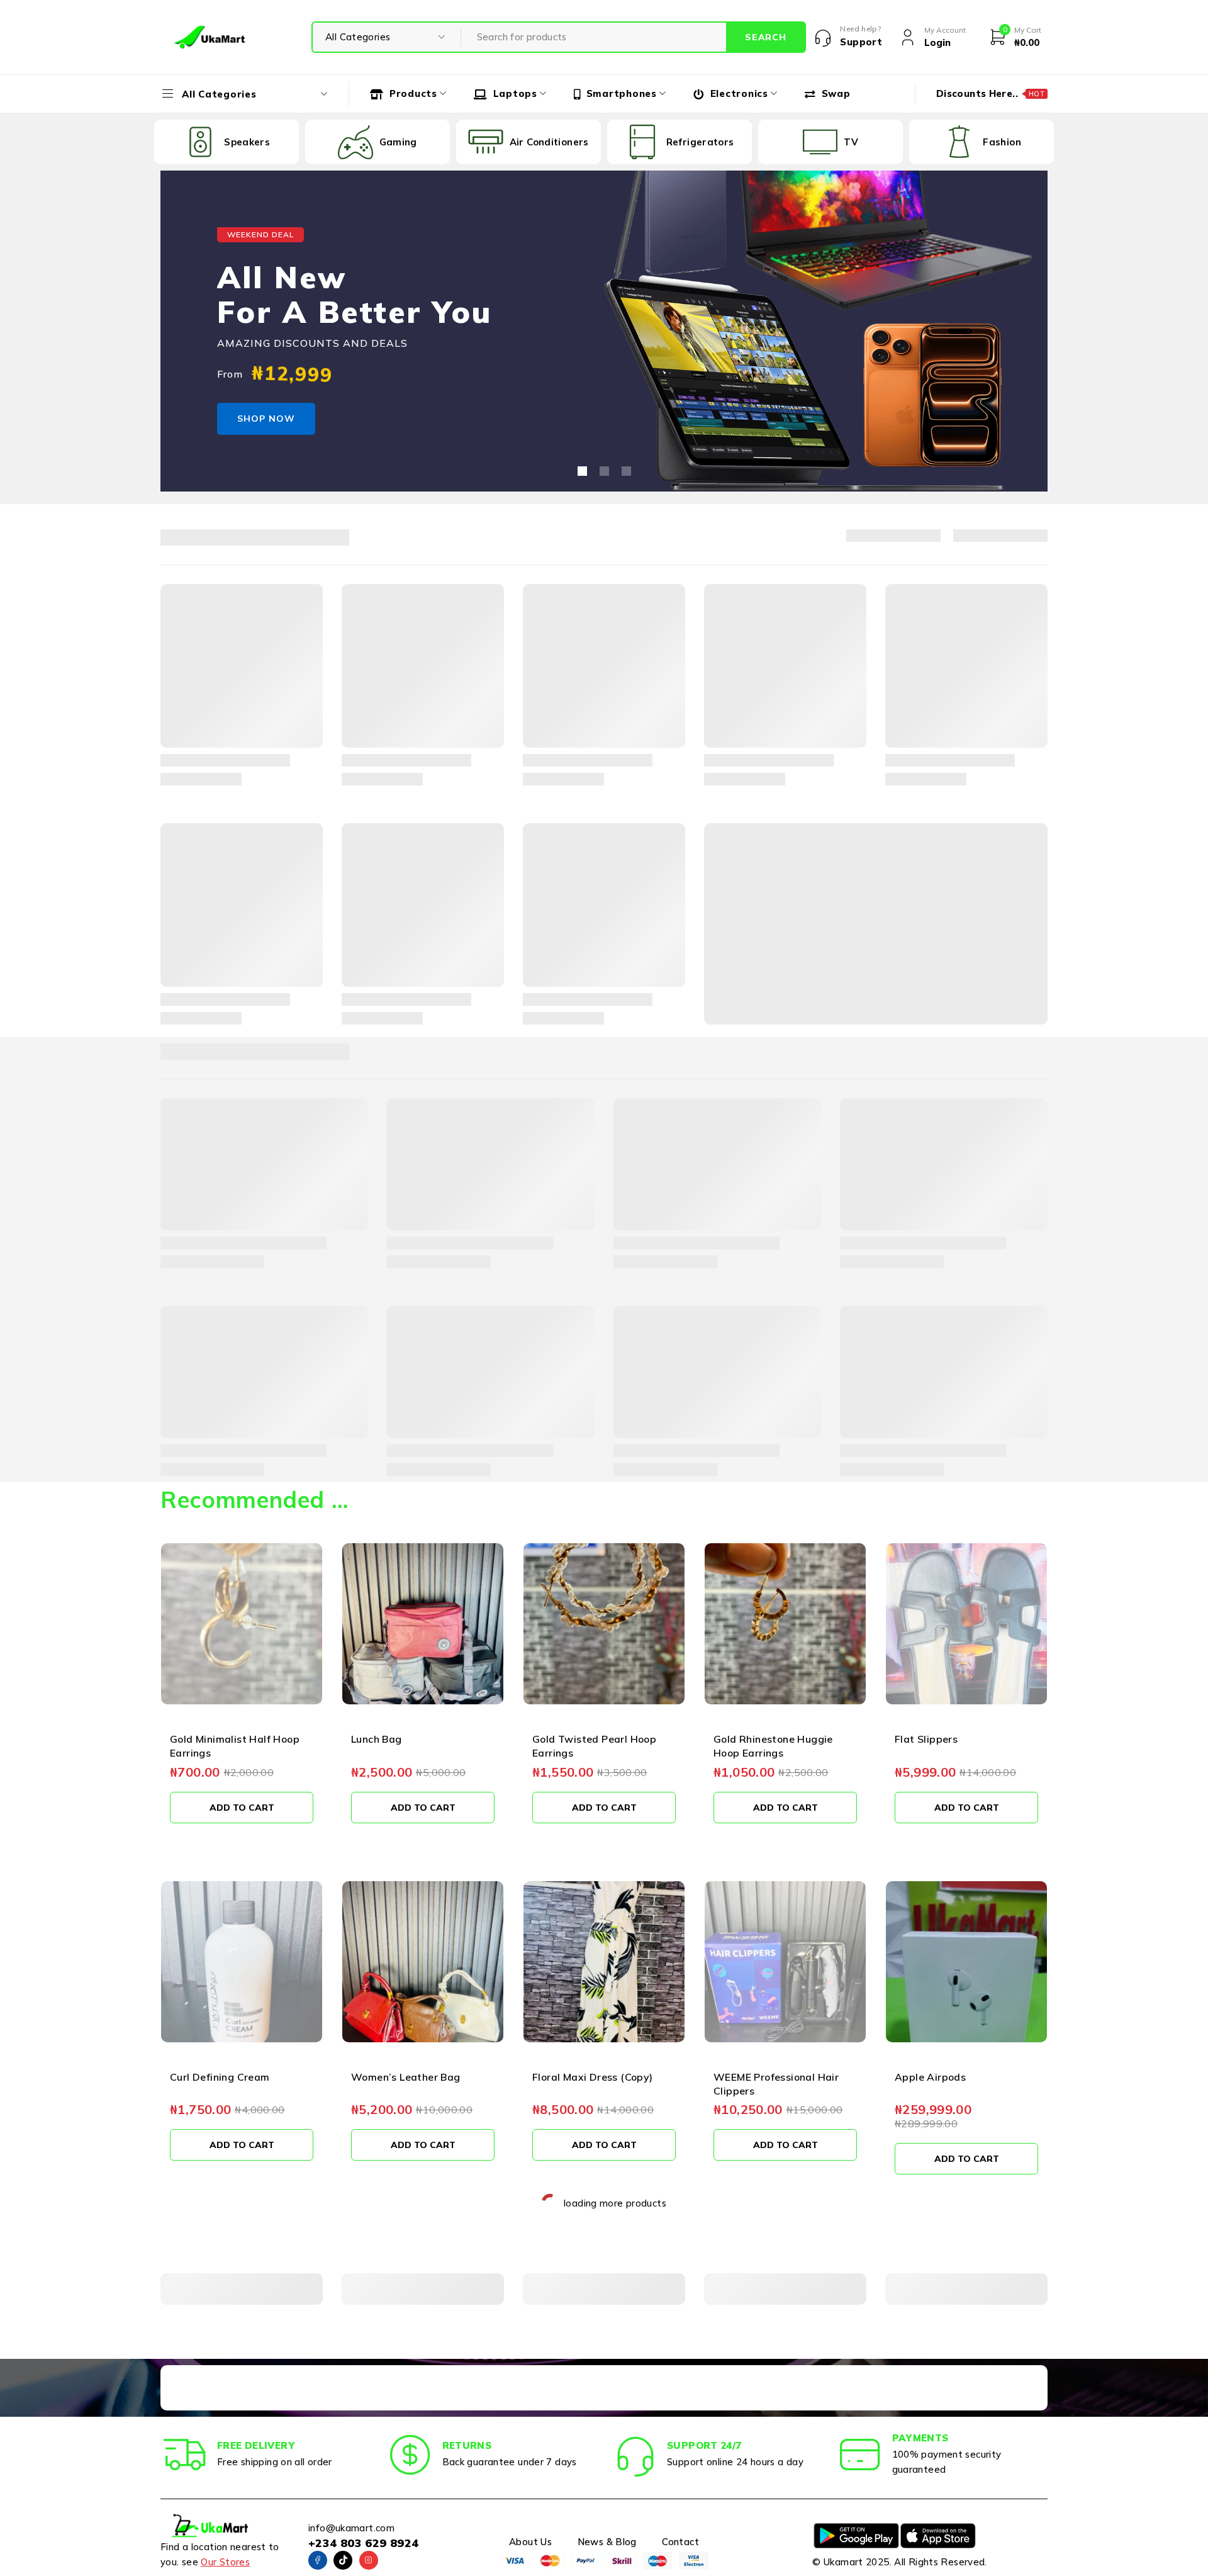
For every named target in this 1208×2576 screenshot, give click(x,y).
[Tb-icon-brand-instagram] (369, 2560)
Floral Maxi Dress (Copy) (593, 2077)
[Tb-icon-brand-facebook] (318, 2560)
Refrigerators (695, 142)
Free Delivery (256, 2445)
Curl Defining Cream (220, 2077)
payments (920, 2438)
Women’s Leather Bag (406, 2077)
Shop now (266, 419)
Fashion (996, 142)
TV (845, 142)
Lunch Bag (377, 1739)
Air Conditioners (544, 142)
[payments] (861, 2455)
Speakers (241, 142)
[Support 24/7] (635, 2455)
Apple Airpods (930, 2077)
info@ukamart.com (351, 2528)
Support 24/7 (704, 2445)
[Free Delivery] (186, 2455)
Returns (467, 2445)
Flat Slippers (926, 1739)
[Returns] (411, 2455)
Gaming (392, 142)
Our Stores (225, 2562)
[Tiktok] (343, 2560)
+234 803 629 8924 (363, 2543)
